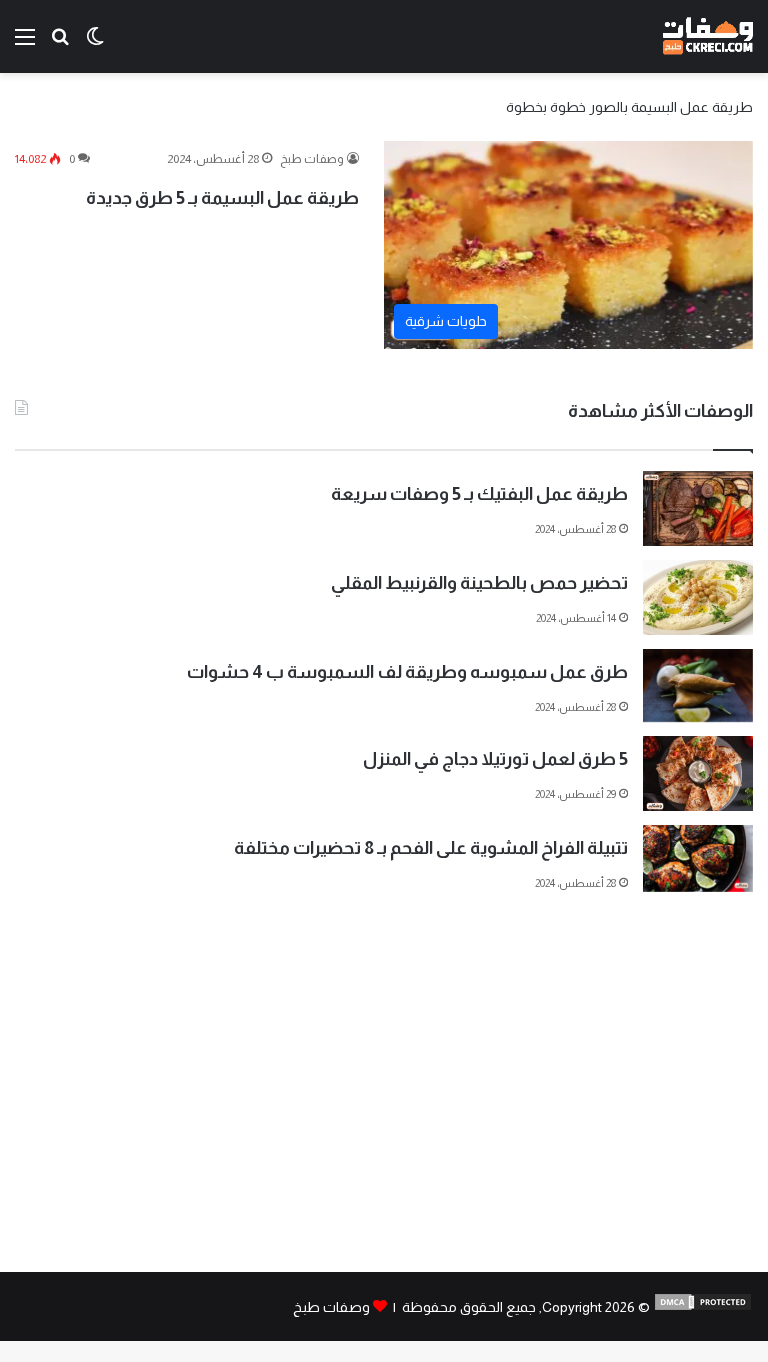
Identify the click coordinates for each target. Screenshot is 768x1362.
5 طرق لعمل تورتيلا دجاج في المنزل (495, 759)
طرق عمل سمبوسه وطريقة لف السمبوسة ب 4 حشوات (407, 672)
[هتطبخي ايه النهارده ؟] (60, 44)
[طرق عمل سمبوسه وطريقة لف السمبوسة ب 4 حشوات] (698, 685)
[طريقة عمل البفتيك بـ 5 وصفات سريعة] (698, 508)
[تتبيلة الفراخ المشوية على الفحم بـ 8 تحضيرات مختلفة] (698, 858)
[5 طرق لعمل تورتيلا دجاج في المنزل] (698, 773)
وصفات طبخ (312, 159)
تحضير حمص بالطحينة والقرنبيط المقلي (479, 583)
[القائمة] (25, 44)
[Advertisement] (384, 1102)
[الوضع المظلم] (95, 44)
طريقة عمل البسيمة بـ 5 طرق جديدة (222, 198)
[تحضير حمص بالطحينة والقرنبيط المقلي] (698, 597)
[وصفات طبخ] (708, 36)
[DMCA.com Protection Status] (703, 1307)
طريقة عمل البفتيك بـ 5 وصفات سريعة (479, 494)
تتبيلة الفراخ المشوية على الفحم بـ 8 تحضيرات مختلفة (431, 848)
